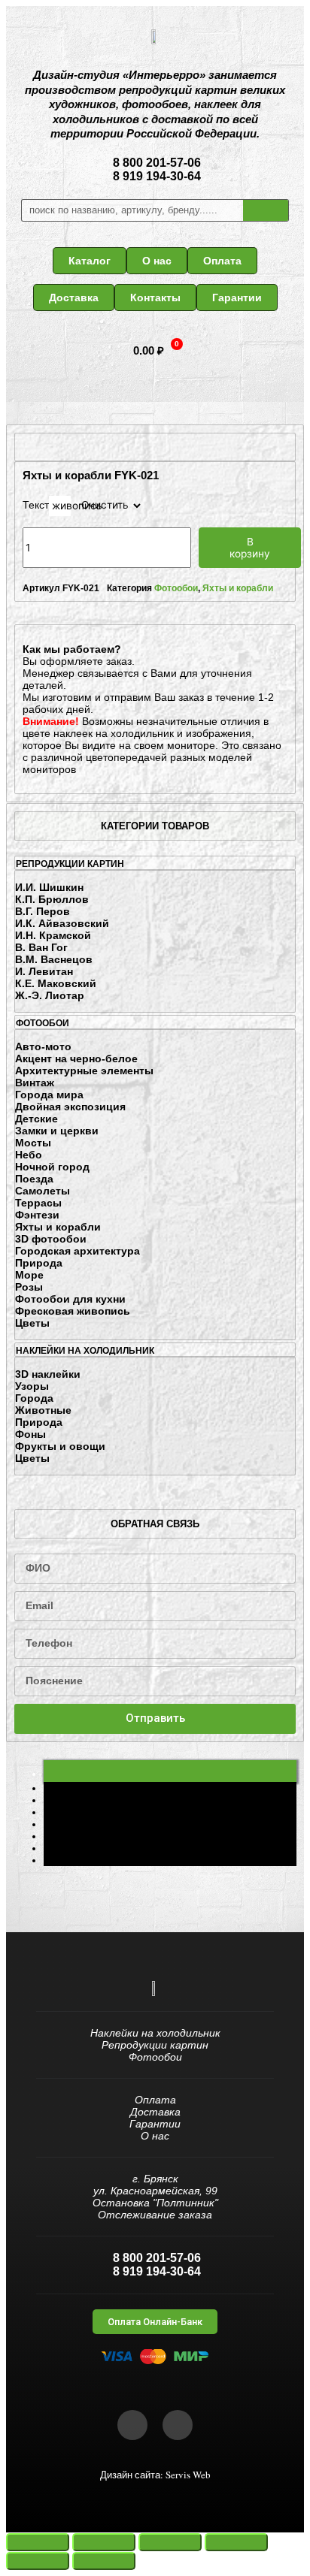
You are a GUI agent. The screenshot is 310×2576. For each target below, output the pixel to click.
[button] (90, 261)
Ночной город (52, 1167)
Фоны (30, 1434)
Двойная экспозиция (70, 1107)
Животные (43, 1410)
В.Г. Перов (43, 911)
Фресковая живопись (73, 1311)
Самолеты (43, 1191)
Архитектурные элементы (84, 1071)
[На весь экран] (170, 2542)
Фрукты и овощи (60, 1446)
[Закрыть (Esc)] (38, 2542)
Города (34, 1398)
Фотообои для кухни (70, 1299)
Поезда (34, 1179)
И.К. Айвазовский (62, 923)
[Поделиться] (104, 2542)
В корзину (250, 548)
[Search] (266, 210)
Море (29, 1275)
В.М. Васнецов (54, 959)
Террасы (38, 1203)
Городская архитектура (77, 1251)
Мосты (33, 1143)
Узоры (32, 1386)
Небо (29, 1155)
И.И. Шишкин (49, 887)
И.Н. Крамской (53, 935)
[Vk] (132, 2425)
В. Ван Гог (41, 947)
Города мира (49, 1095)
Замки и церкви (57, 1131)
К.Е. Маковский (56, 983)
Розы (29, 1287)
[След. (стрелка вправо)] (104, 2561)
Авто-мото (43, 1046)
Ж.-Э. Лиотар (50, 995)
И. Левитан (44, 971)
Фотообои (176, 588)
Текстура (44, 506)
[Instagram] (178, 2425)
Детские (36, 1119)
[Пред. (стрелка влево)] (38, 2561)
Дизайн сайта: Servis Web (155, 2475)
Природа (39, 1263)
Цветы (32, 1323)
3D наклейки (48, 1374)
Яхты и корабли (58, 1227)
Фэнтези (37, 1215)
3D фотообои (51, 1239)
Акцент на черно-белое (76, 1058)
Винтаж (35, 1083)
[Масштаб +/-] (236, 2542)
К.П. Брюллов (52, 899)
